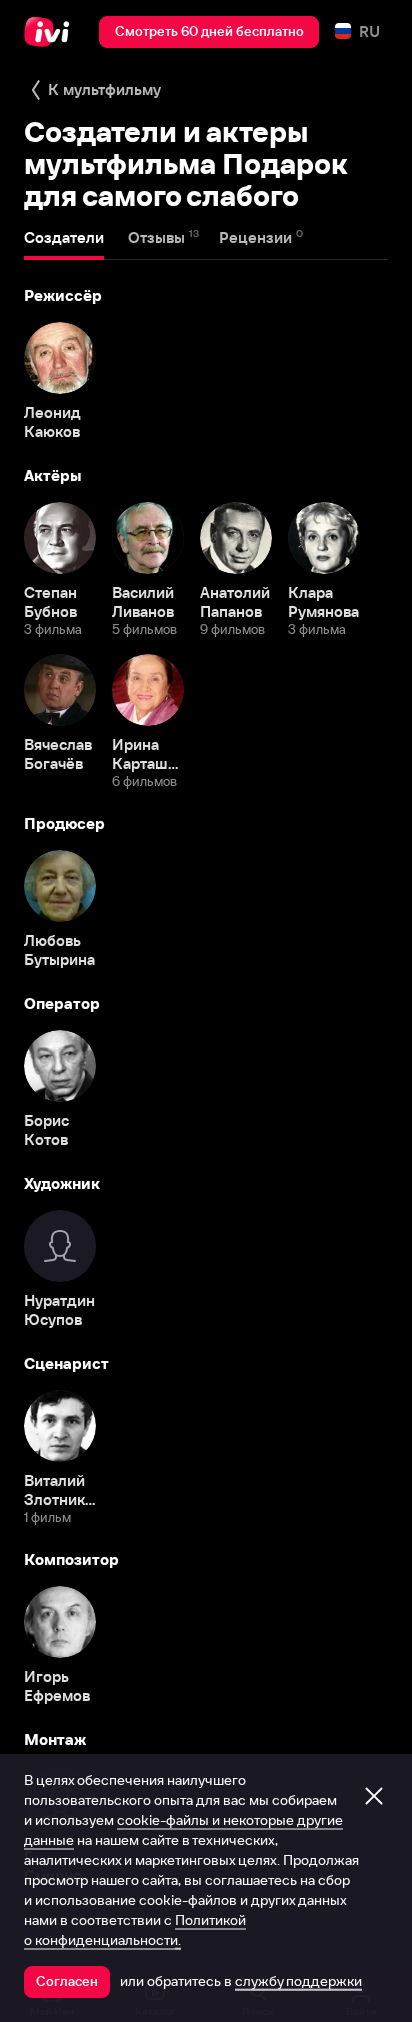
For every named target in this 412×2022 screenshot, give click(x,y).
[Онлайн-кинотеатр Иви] (51, 32)
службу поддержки (298, 1981)
